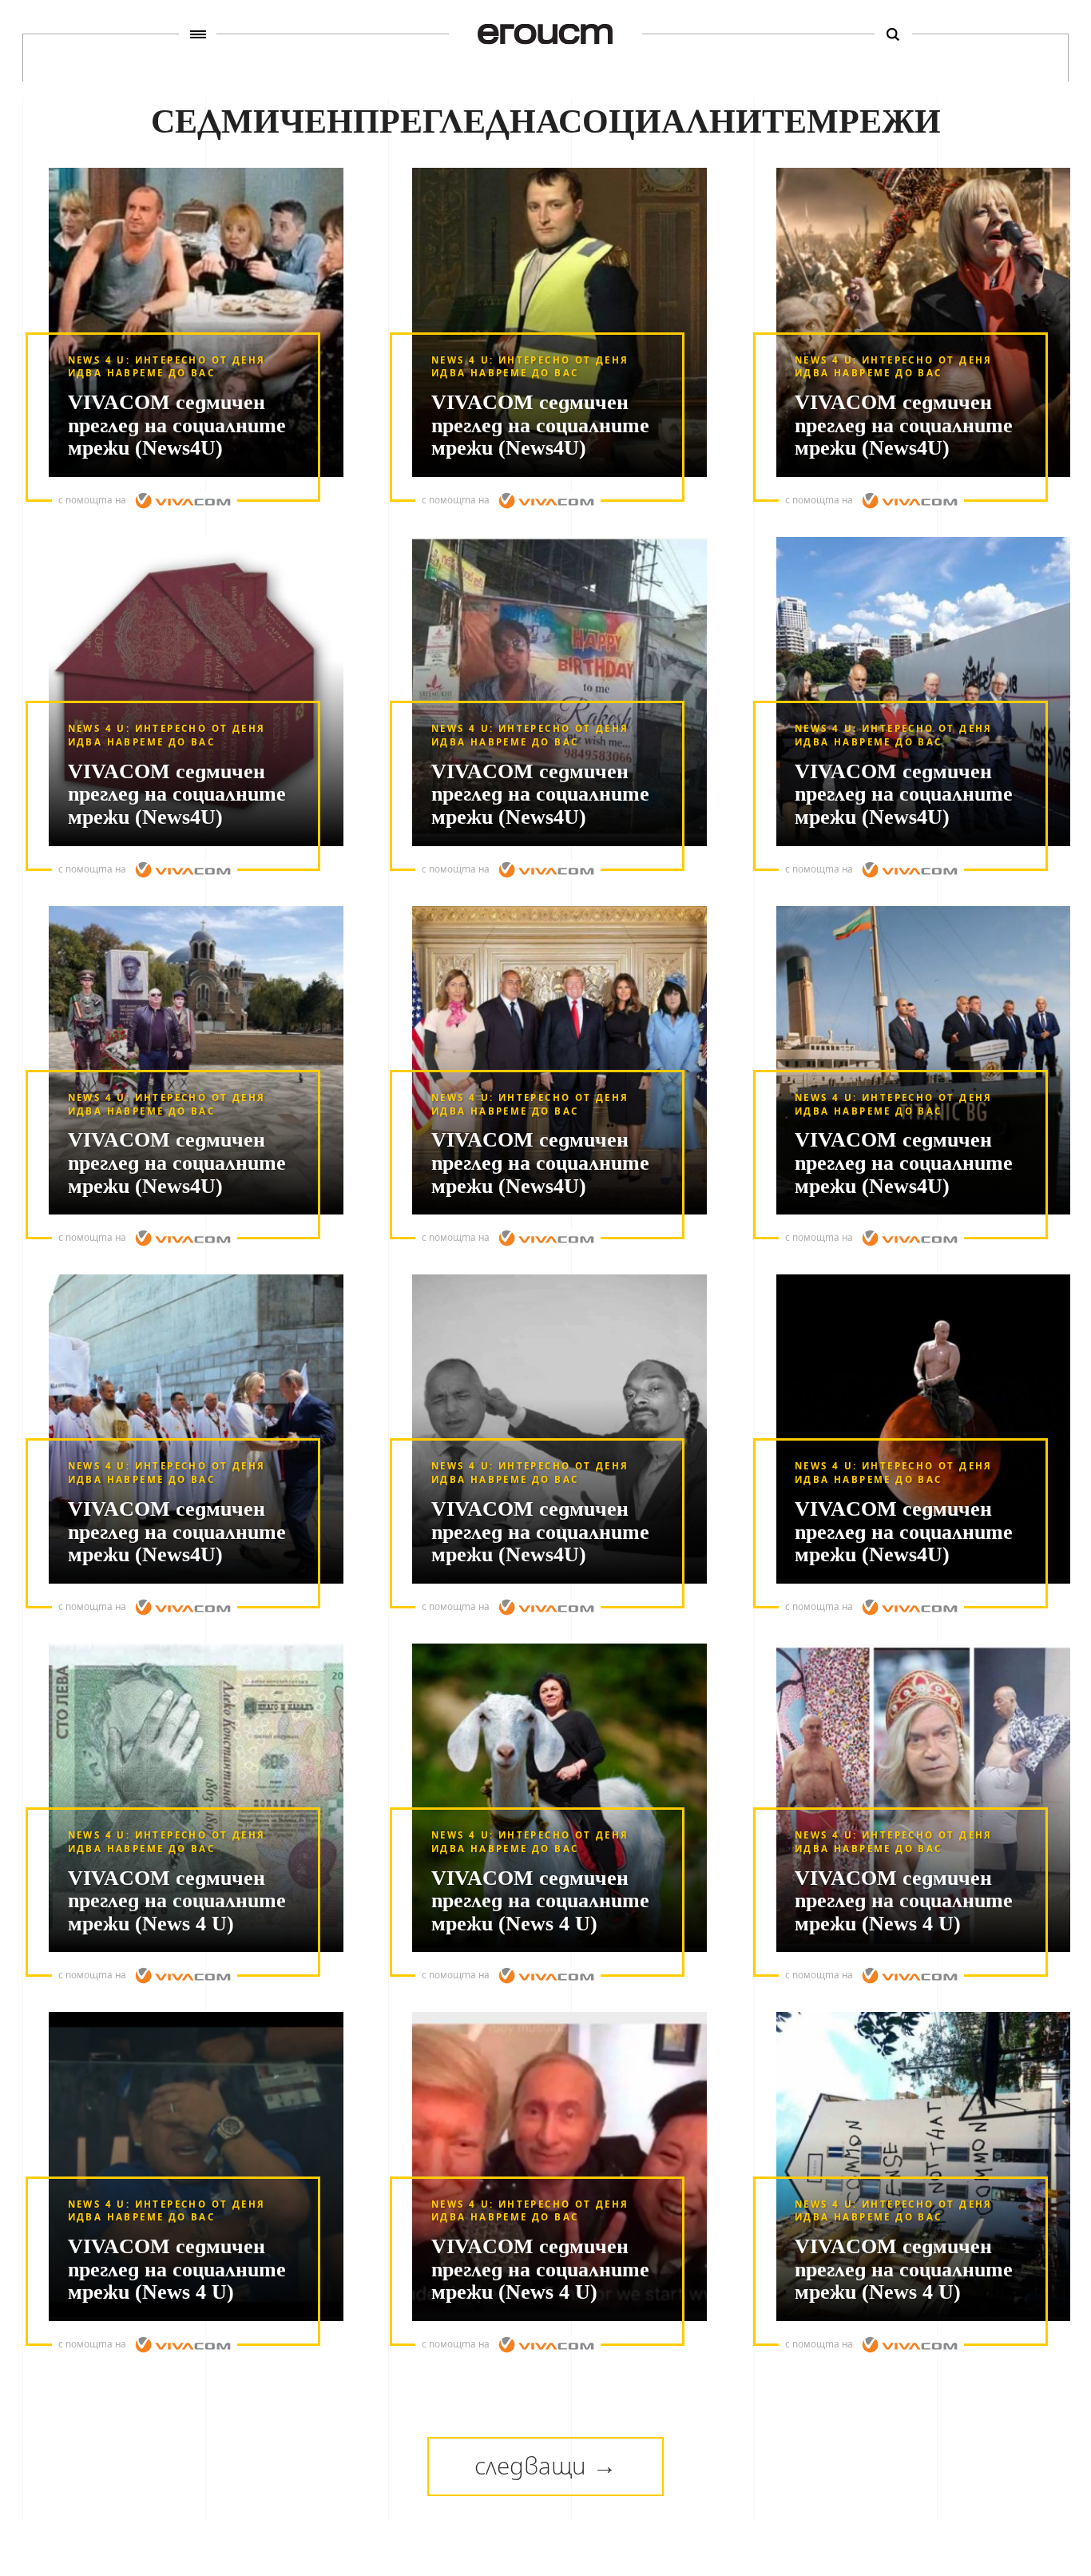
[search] (893, 34)
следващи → (545, 2466)
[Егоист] (545, 34)
